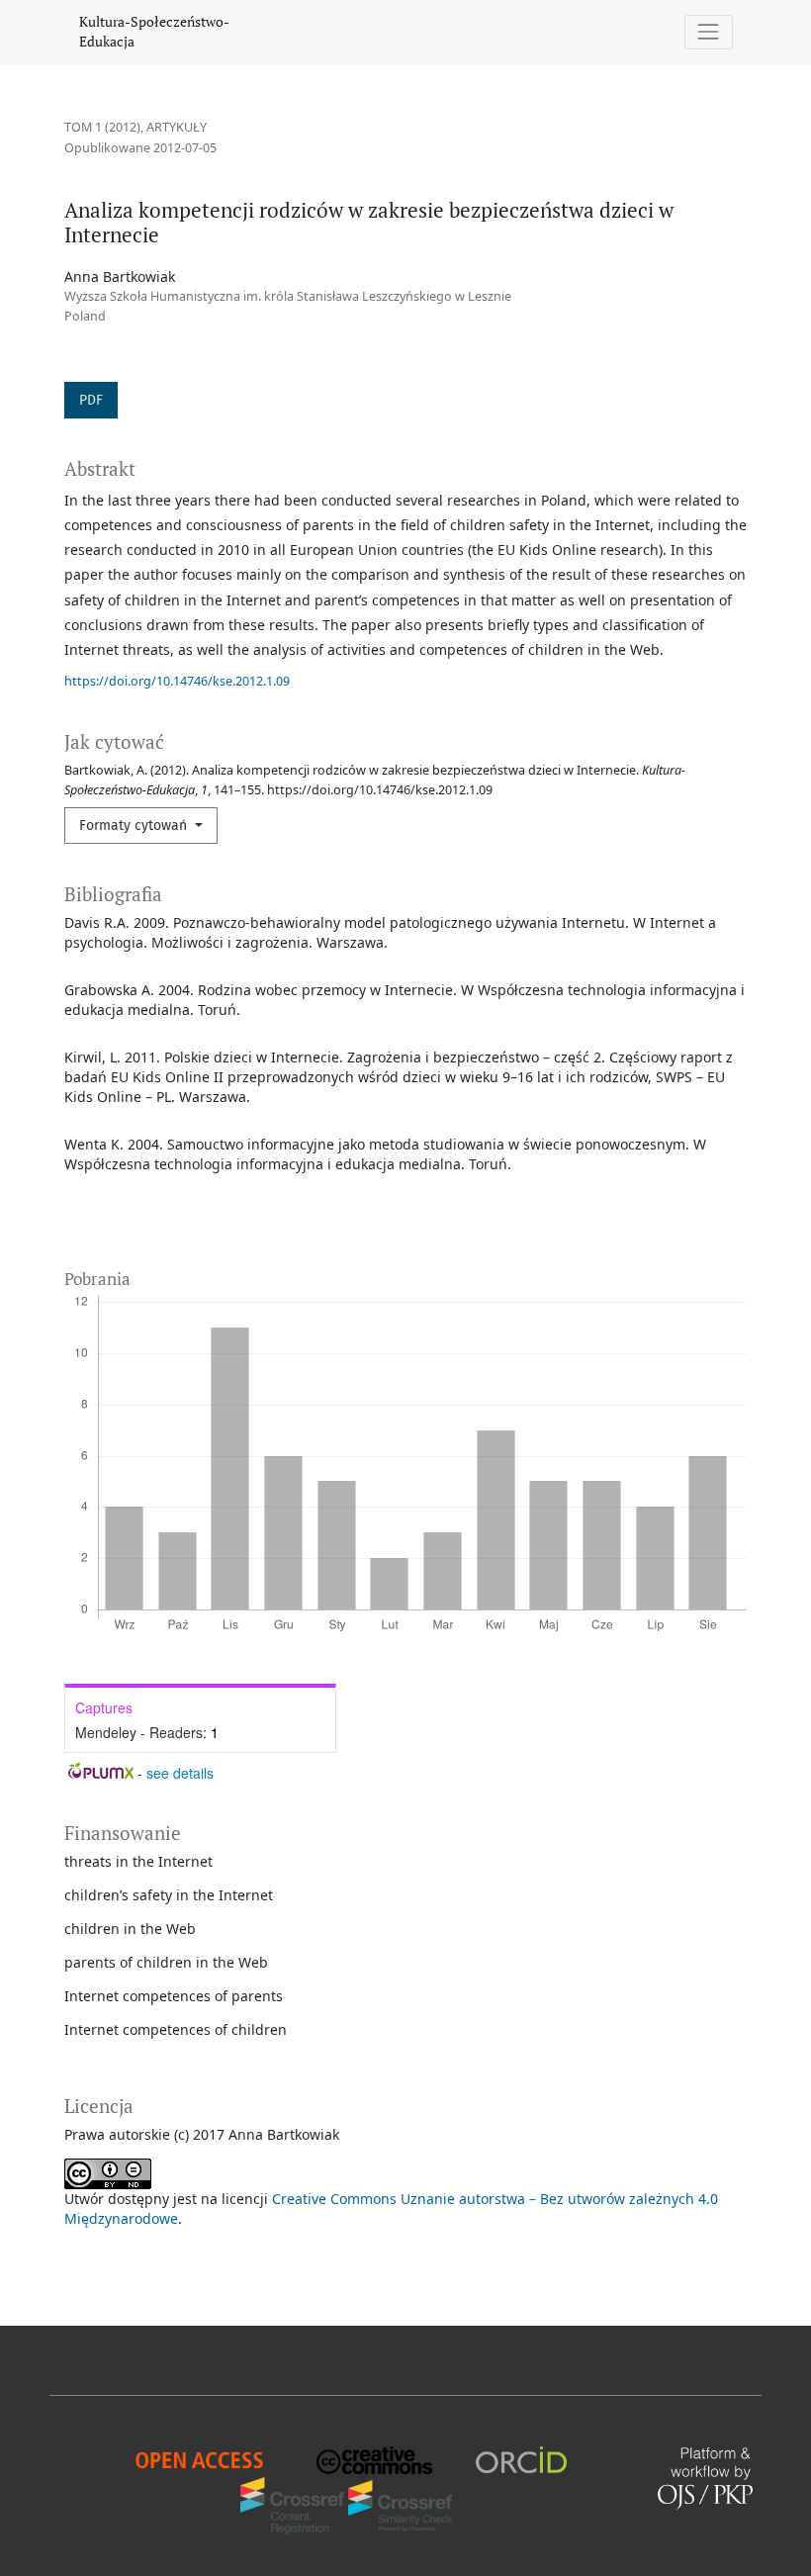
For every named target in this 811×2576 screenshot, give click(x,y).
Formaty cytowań (135, 826)
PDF (91, 400)
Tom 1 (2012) (102, 127)
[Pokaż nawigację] (709, 32)
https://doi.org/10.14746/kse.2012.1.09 (177, 681)
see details (180, 1773)
